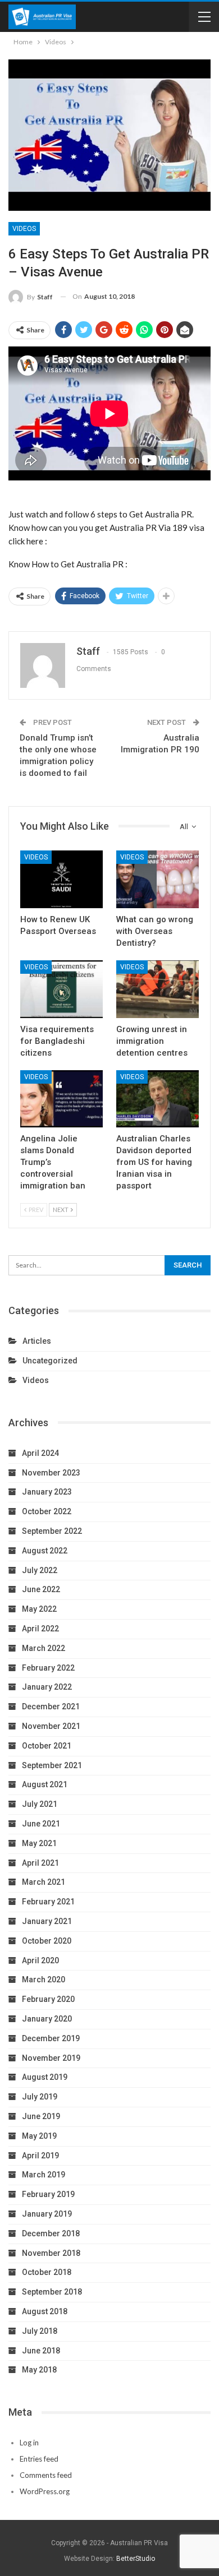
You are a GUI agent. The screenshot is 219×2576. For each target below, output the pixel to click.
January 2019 (47, 2214)
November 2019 (51, 2058)
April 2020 (40, 1960)
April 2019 (40, 2156)
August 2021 (45, 1784)
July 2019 (40, 2097)
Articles (37, 1341)
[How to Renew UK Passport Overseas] (61, 879)
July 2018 (40, 2331)
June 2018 (41, 2351)
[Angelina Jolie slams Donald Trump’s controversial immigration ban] (61, 1099)
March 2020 (44, 1980)
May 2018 (39, 2370)
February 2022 (48, 1668)
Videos (24, 229)
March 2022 (44, 1648)
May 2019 (39, 2136)
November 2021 (51, 1726)
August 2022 (45, 1551)
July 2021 (40, 1804)
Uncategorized (50, 1361)
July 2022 (40, 1570)
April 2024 (40, 1453)
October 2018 (47, 2272)
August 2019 (45, 2077)
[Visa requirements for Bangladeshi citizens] (61, 989)
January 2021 (47, 1921)
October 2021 (47, 1746)
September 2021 (52, 1765)
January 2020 (47, 2019)
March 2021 (44, 1882)
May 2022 (39, 1609)
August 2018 (45, 2311)
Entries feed (39, 2459)
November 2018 (51, 2253)
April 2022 (40, 1629)
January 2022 (47, 1687)
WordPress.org (45, 2491)
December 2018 (51, 2233)
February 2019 (48, 2194)
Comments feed (46, 2475)
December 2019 (51, 2038)
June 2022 (41, 1589)
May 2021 (39, 1843)
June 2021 (41, 1824)
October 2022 (47, 1511)
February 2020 (48, 1999)
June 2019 (41, 2116)
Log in (29, 2443)
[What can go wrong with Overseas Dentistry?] (158, 879)
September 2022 (52, 1531)
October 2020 (47, 1941)
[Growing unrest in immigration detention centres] (158, 989)
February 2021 (48, 1902)
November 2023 (51, 1473)
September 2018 (52, 2292)
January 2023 (47, 1492)
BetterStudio (136, 2559)
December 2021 (51, 1706)
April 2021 (40, 1863)
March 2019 (44, 2175)
